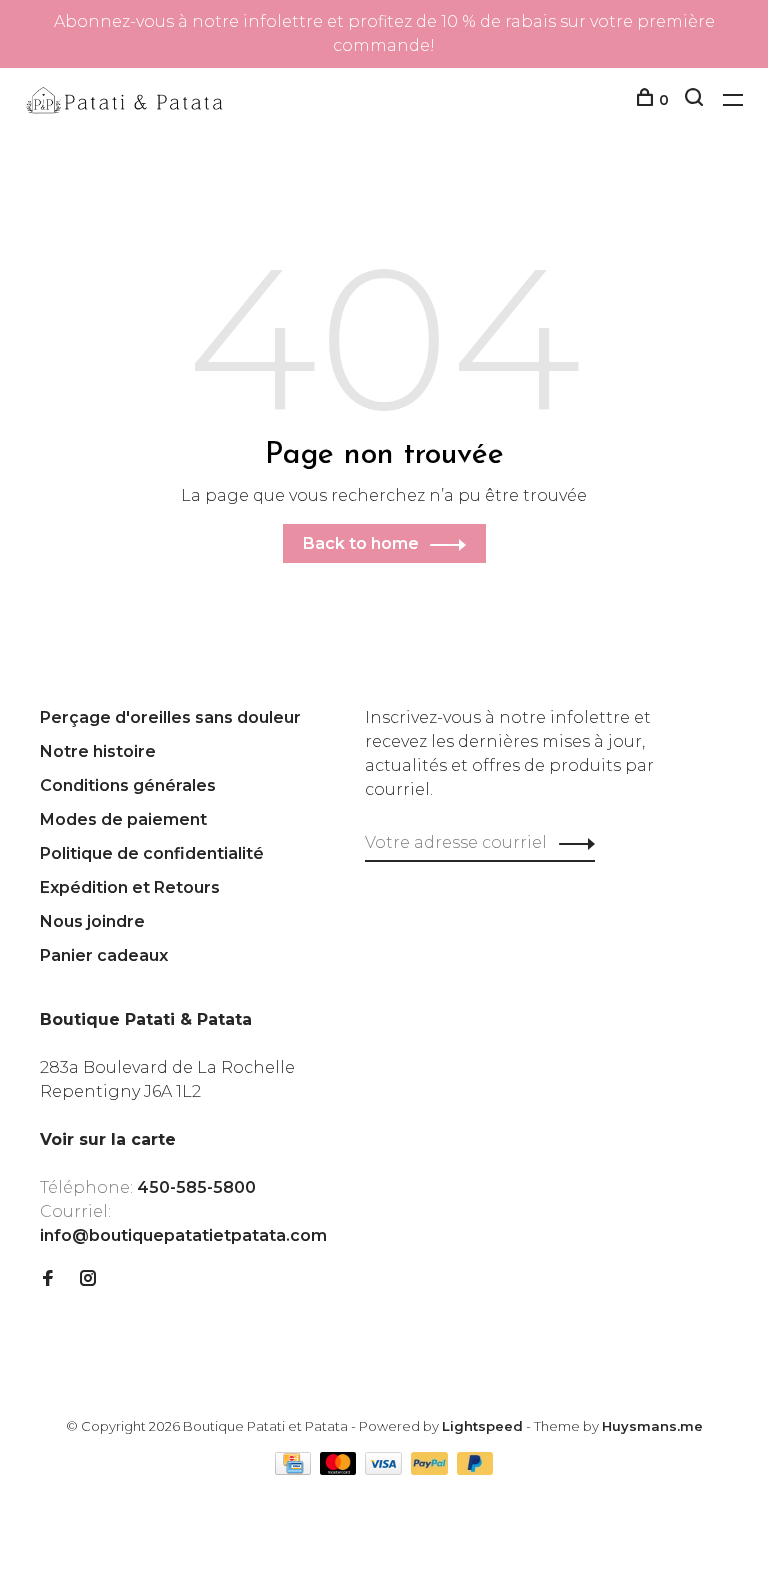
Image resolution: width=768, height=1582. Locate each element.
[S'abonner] (654, 872)
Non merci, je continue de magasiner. (566, 997)
